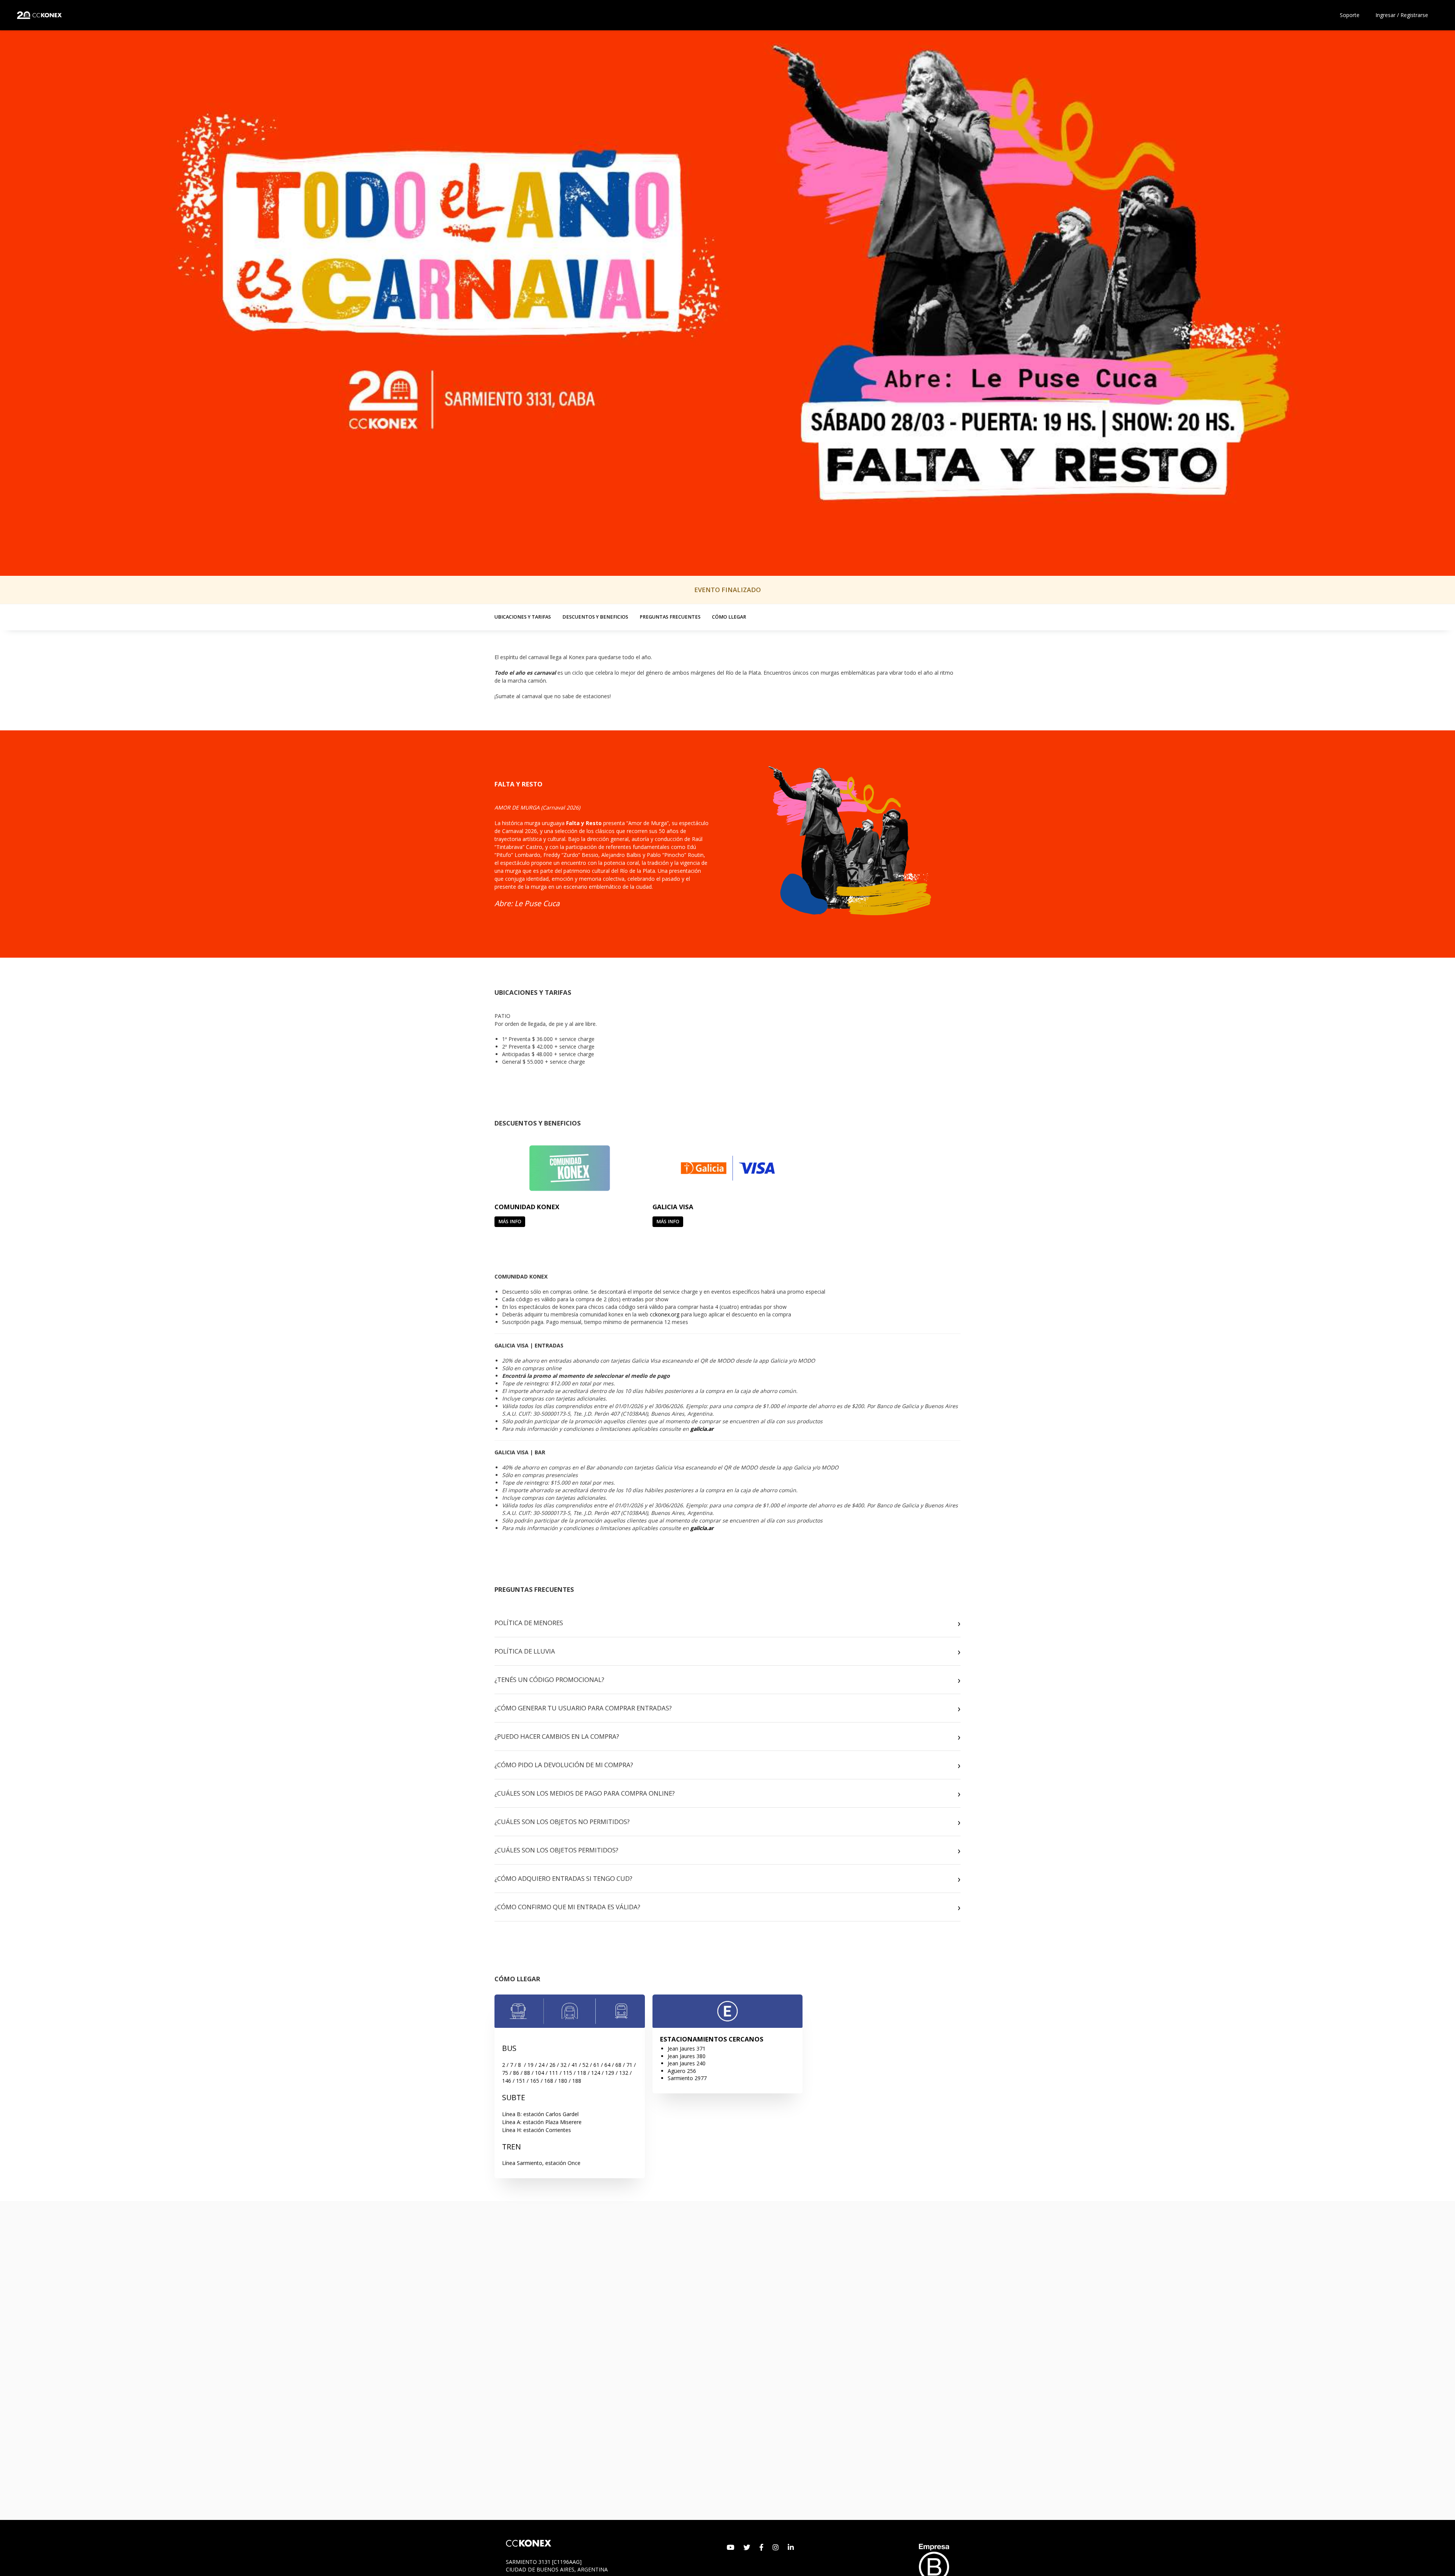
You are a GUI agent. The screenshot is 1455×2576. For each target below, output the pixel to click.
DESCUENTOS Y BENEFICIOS (595, 617)
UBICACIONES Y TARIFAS (523, 617)
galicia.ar (702, 1429)
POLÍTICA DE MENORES (529, 1623)
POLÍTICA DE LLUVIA (525, 1651)
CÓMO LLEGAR (729, 617)
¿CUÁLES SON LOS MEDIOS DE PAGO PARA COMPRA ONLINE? (585, 1793)
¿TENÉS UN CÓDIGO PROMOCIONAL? (549, 1680)
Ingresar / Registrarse (1402, 15)
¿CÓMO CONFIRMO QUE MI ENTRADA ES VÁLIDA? (567, 1907)
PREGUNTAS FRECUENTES (670, 617)
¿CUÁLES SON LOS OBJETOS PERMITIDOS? (556, 1850)
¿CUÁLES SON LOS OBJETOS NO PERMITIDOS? (562, 1822)
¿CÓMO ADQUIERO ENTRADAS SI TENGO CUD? (563, 1878)
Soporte (1350, 15)
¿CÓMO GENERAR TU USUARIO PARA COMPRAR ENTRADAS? (583, 1708)
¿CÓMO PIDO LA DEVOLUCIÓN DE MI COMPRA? (564, 1765)
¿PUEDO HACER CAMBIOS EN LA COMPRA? (557, 1736)
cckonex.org (665, 1314)
